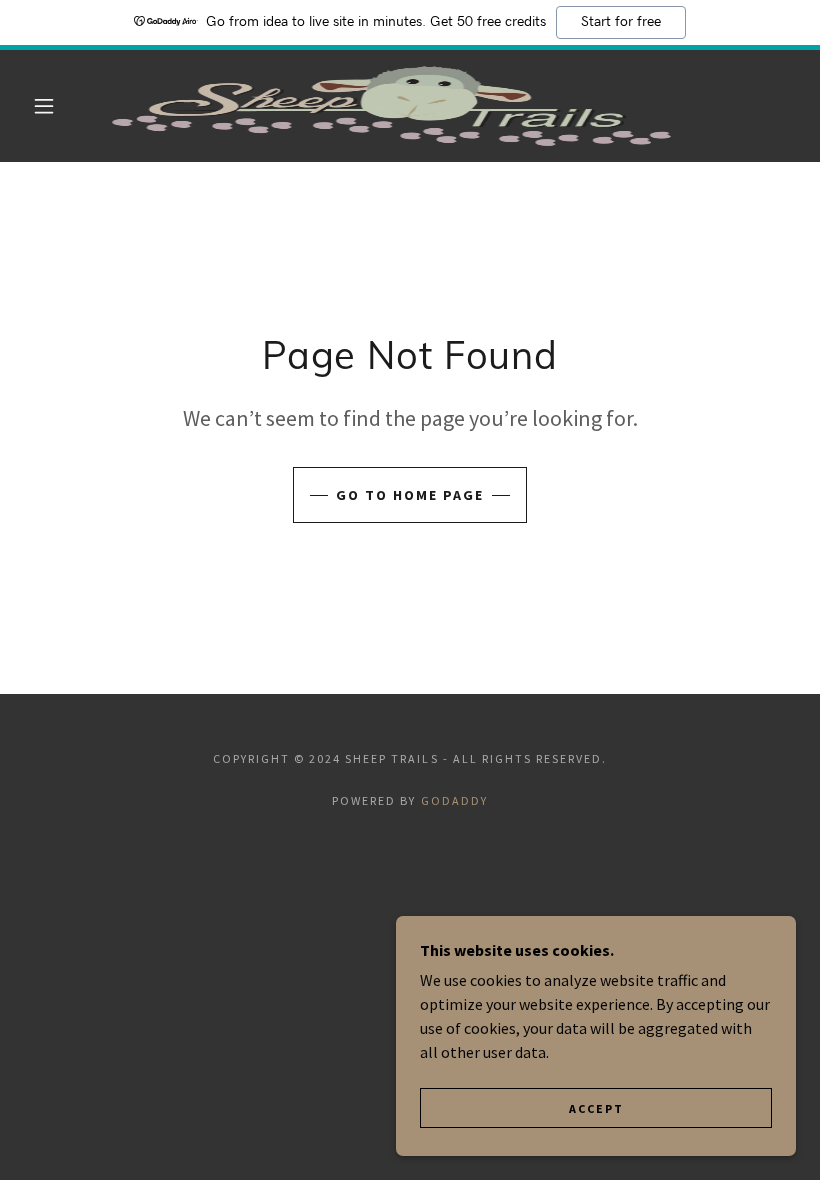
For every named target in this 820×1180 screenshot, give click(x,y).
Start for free (621, 22)
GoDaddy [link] (454, 800)
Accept (596, 1108)
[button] (44, 106)
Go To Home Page (410, 495)
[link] (391, 106)
